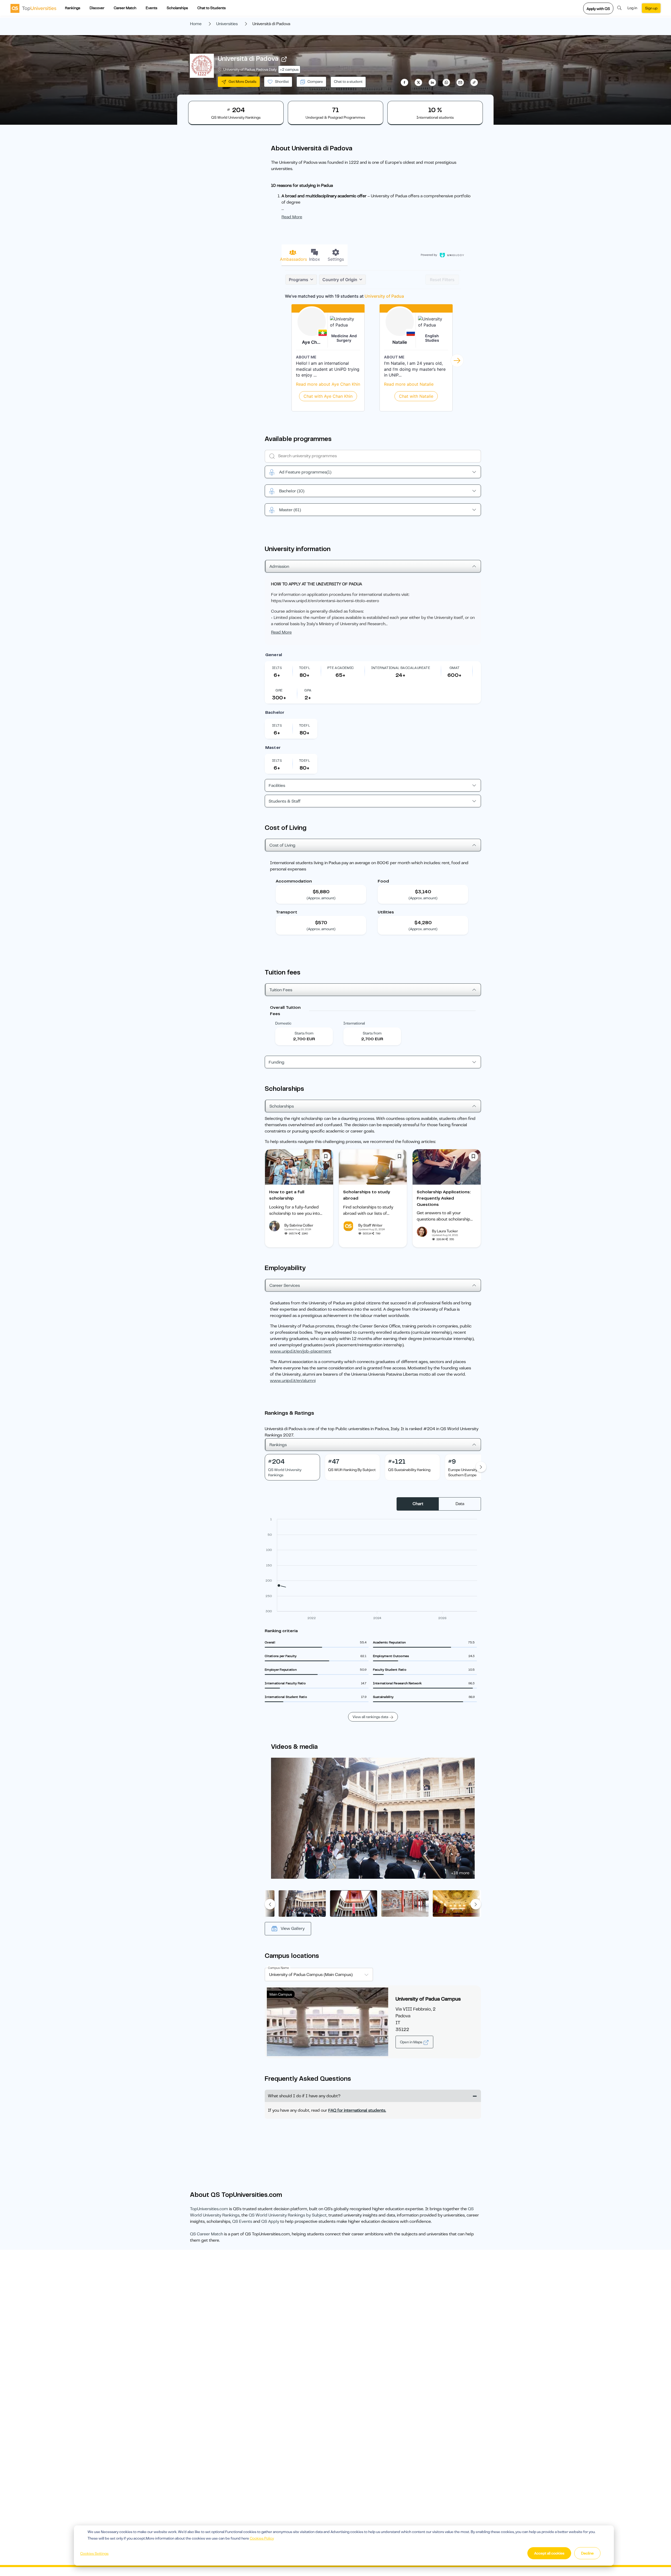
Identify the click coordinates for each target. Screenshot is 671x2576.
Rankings (73, 8)
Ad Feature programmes (305, 472)
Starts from (304, 1033)
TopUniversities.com (209, 2209)
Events (151, 8)
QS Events (242, 2221)
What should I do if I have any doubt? (304, 2096)
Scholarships (177, 8)
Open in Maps (412, 2042)
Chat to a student (348, 81)
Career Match (125, 8)
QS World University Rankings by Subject (288, 2215)
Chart (418, 1504)
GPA (308, 690)
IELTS (277, 668)
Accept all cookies (549, 2553)
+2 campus (289, 69)
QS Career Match (207, 2234)
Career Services (285, 1286)
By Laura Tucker (445, 1231)
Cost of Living (282, 845)
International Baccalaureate (401, 668)
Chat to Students (212, 8)
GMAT (455, 668)
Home (196, 24)
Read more (292, 217)
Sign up (651, 8)
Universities (227, 24)
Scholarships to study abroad (367, 1195)
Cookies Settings (94, 2553)
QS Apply (270, 2221)
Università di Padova (248, 59)
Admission (279, 567)
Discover (97, 8)
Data (460, 1504)
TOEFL (305, 668)
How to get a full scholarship (287, 1195)
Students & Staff (285, 801)
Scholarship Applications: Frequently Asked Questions (444, 1198)
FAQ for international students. (357, 2110)
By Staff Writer (370, 1225)
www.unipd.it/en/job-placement (301, 1351)
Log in (632, 8)
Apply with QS (598, 9)
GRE (279, 690)
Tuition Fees (281, 990)
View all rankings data (370, 1717)
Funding (277, 1062)
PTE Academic (341, 668)
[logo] (33, 8)
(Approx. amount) (321, 898)
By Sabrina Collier (299, 1225)
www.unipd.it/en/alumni (293, 1381)
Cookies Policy (262, 2538)
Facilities (277, 786)
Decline (587, 2553)
